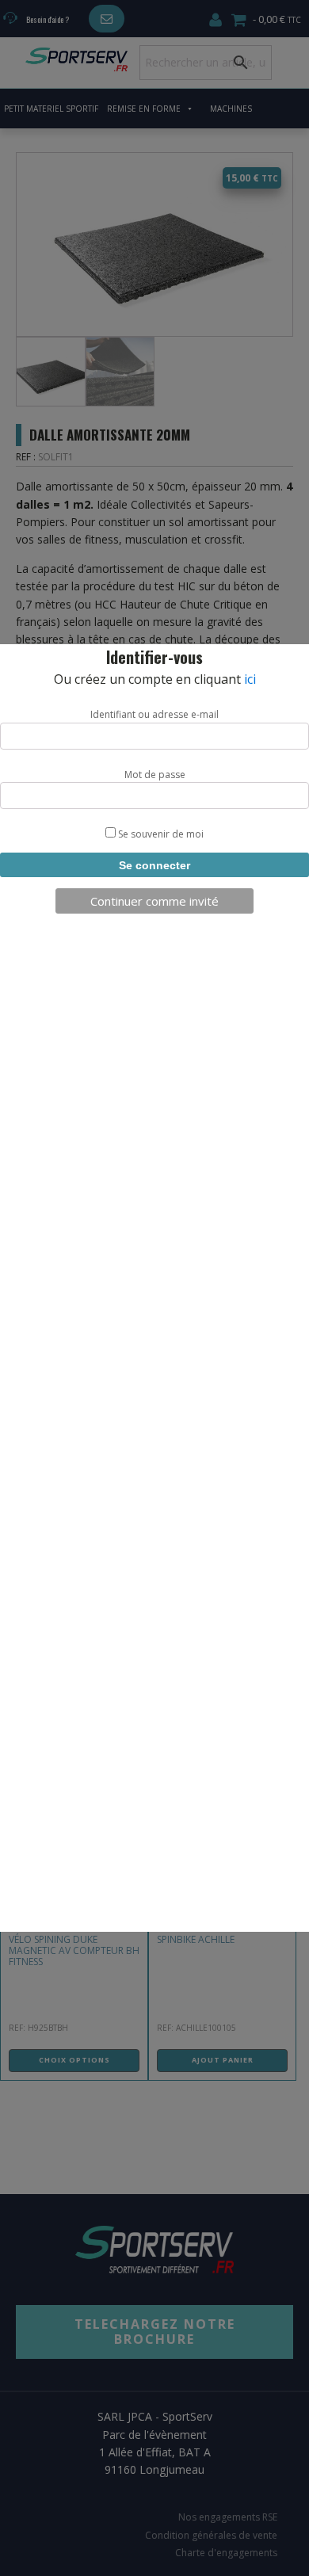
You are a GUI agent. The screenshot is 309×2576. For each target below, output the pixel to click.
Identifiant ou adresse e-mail (154, 714)
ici (250, 679)
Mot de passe (155, 775)
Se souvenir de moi (160, 834)
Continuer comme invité (154, 901)
